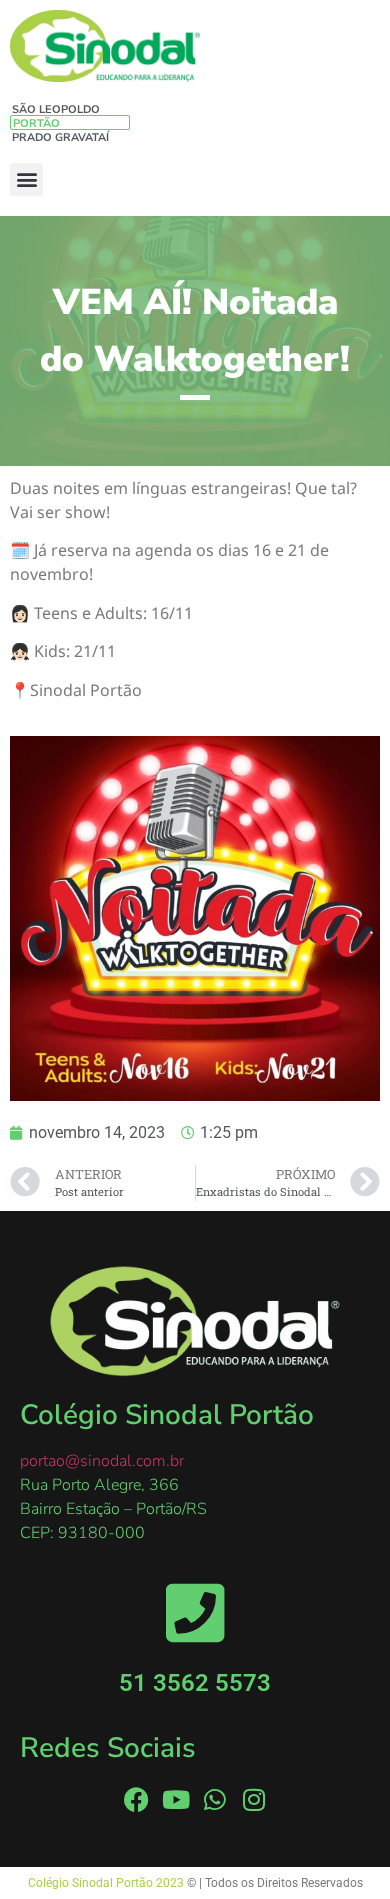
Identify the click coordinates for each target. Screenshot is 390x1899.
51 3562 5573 (195, 1683)
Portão (36, 123)
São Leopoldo (56, 109)
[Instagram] (253, 1799)
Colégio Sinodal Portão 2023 (107, 1883)
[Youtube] (175, 1799)
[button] (26, 179)
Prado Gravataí (60, 137)
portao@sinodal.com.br (102, 1461)
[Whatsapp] (214, 1799)
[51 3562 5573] (195, 1612)
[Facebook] (136, 1799)
